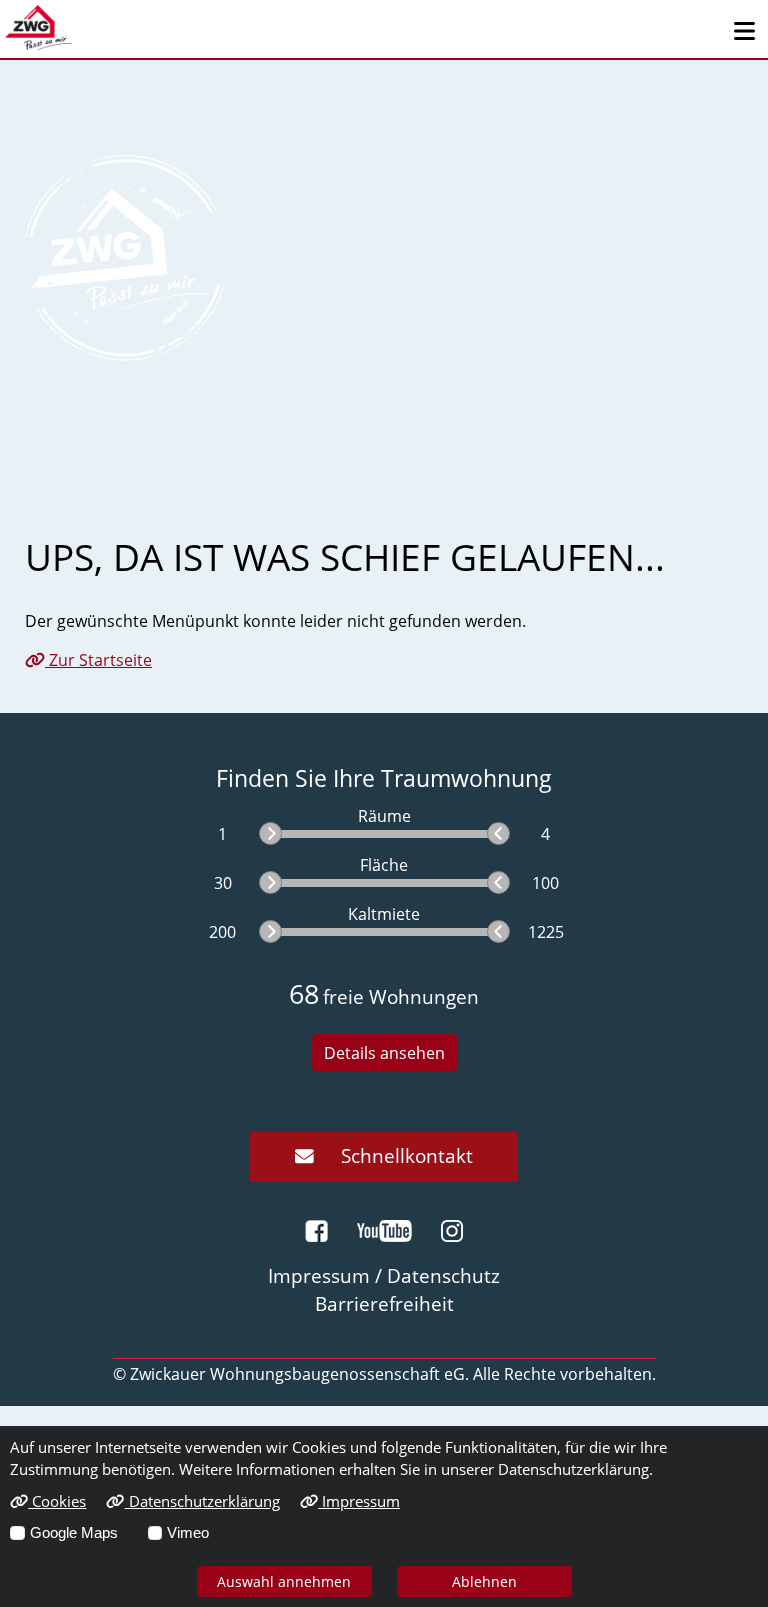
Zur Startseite (98, 660)
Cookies (57, 1501)
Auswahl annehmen (284, 1581)
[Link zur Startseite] (38, 27)
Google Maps (74, 1533)
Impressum (359, 1501)
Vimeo (188, 1533)
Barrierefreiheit (384, 1303)
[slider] (270, 833)
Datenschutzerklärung (202, 1501)
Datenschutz (443, 1275)
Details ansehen (384, 1053)
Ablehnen (484, 1581)
